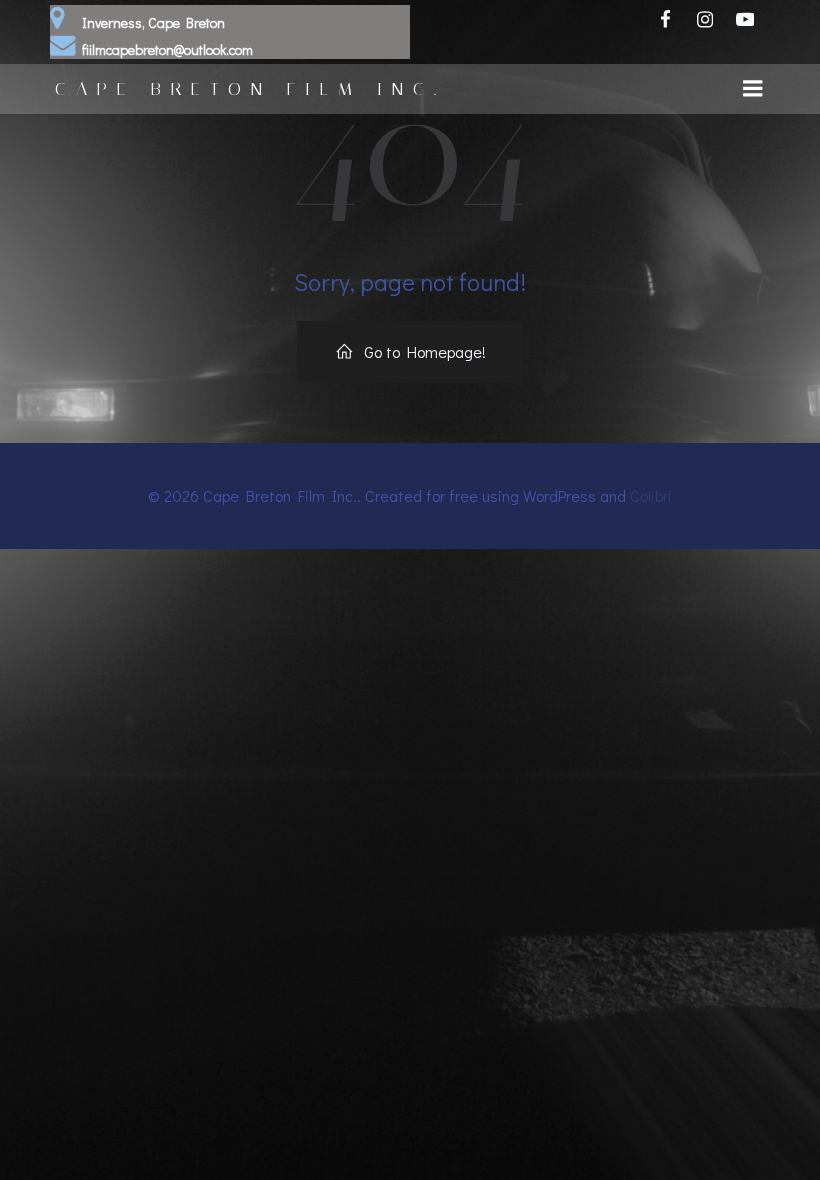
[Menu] (753, 89)
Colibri (651, 495)
